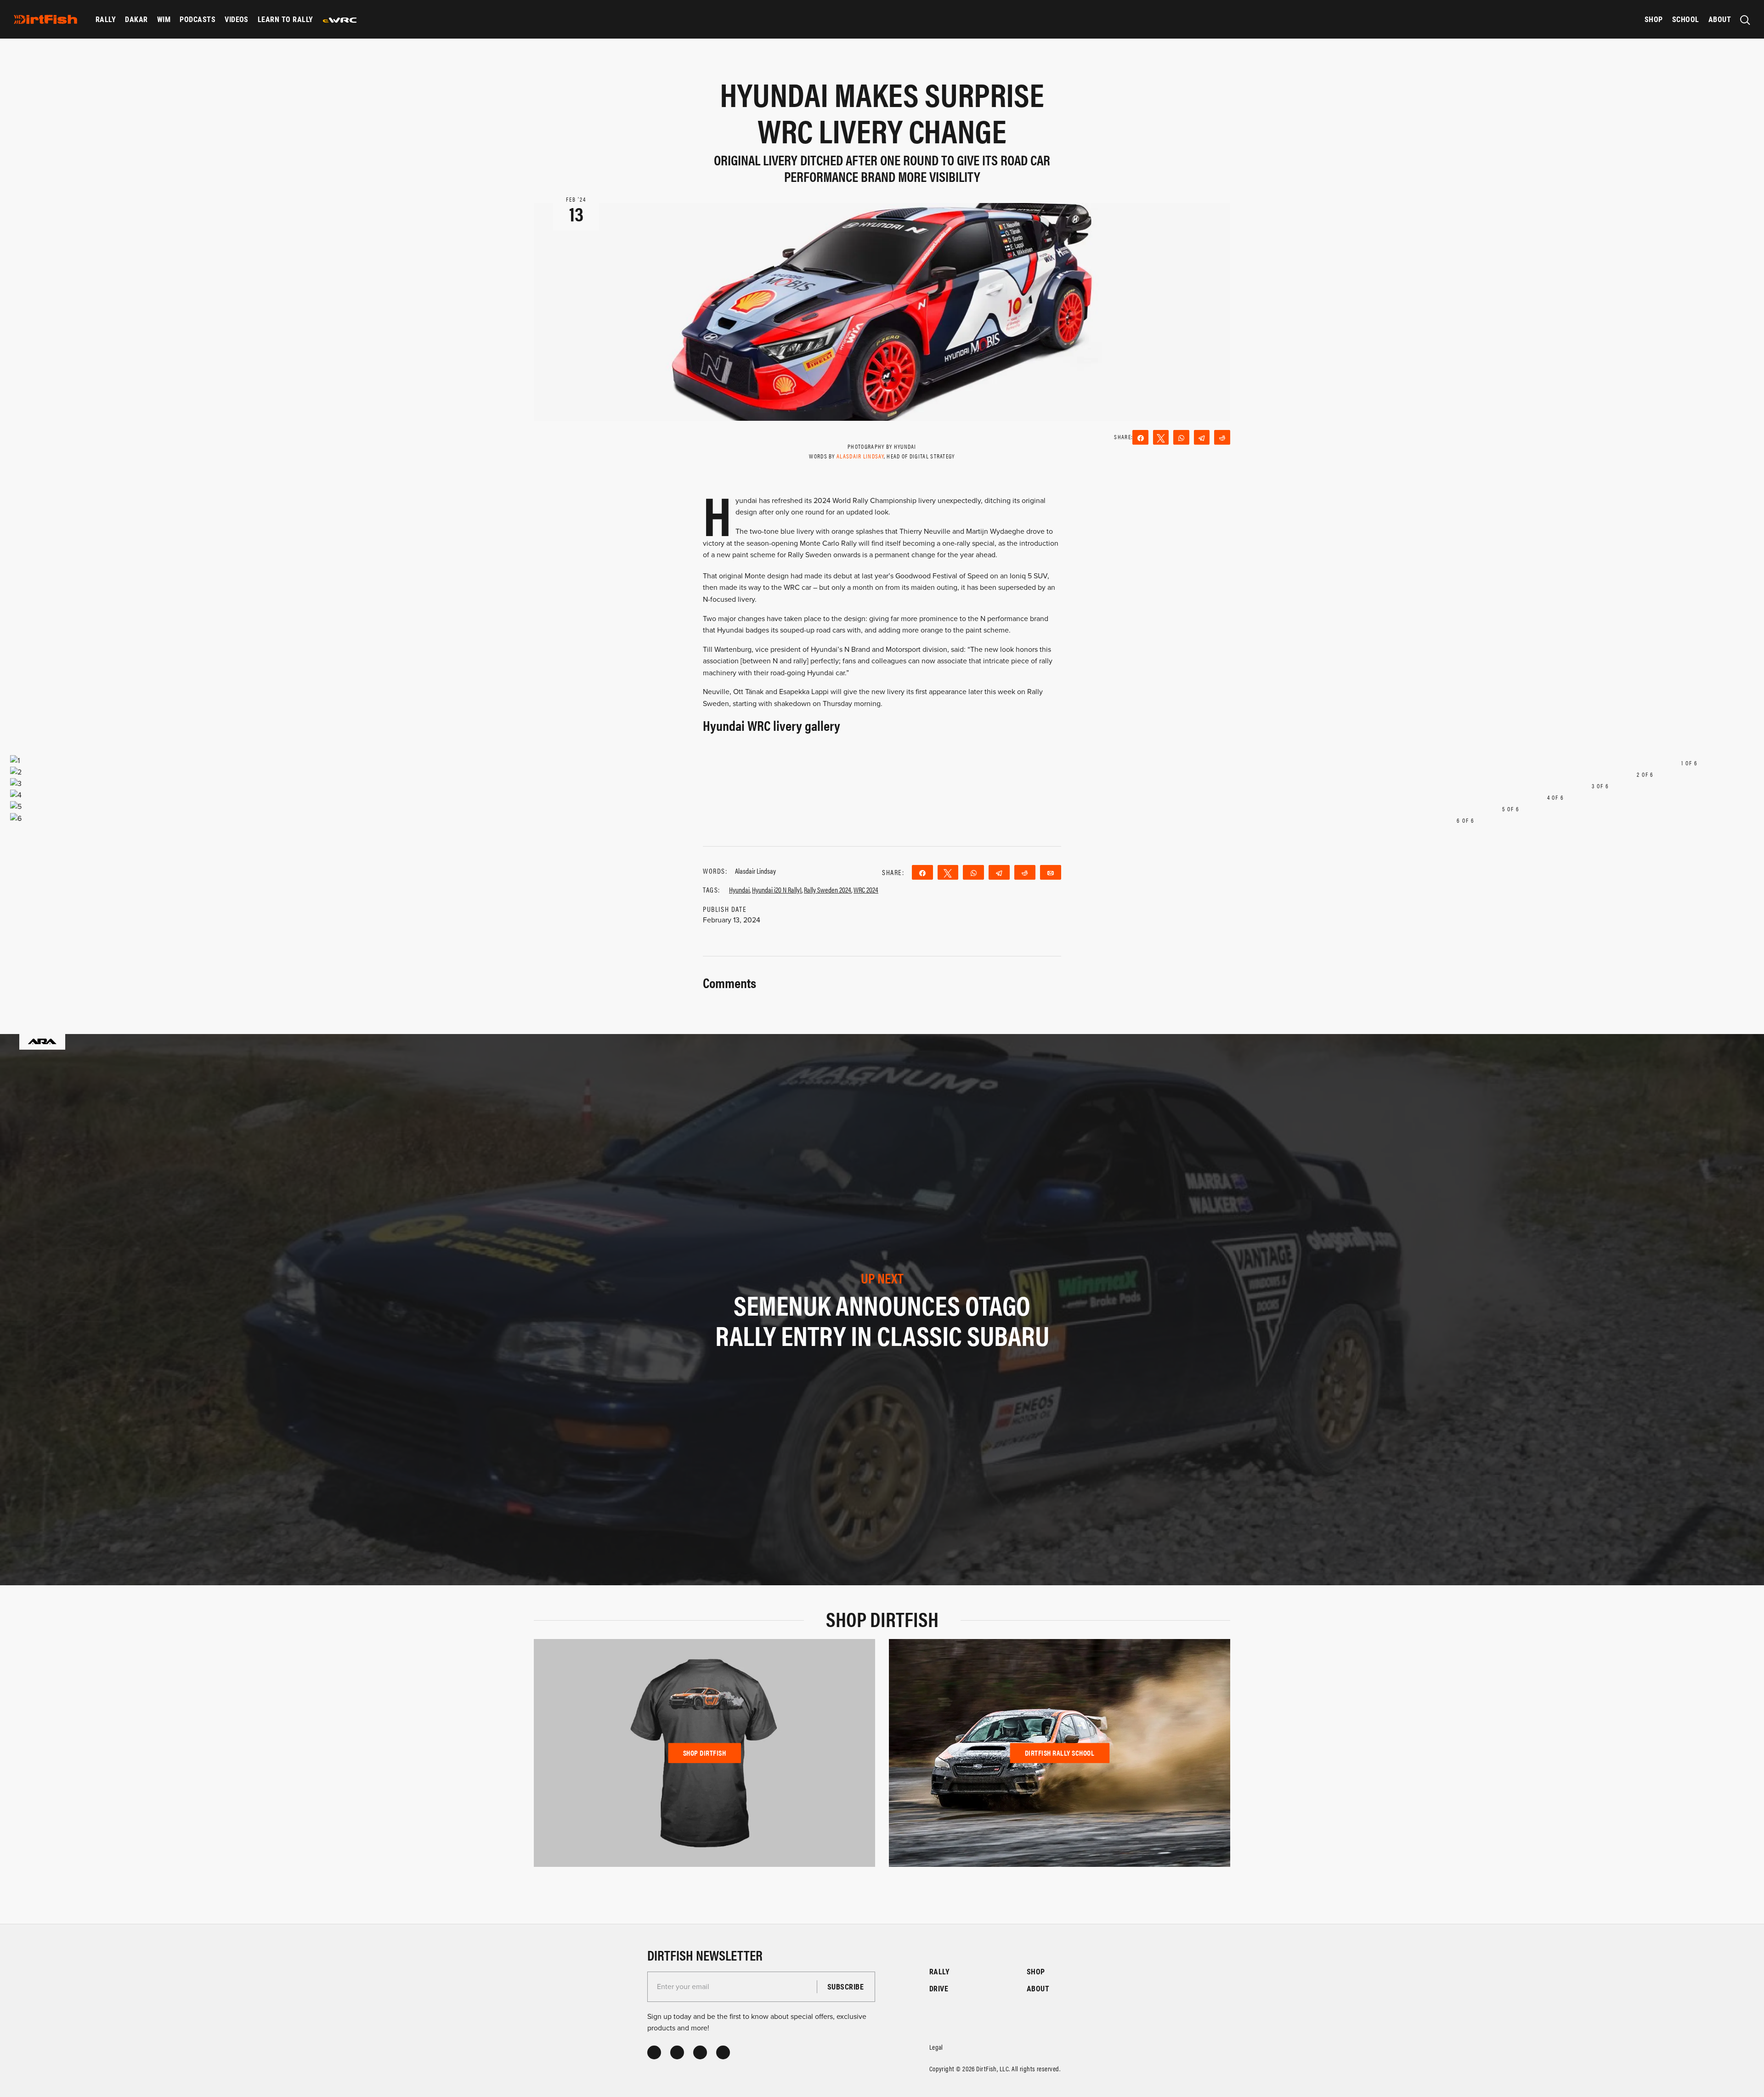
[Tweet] (1161, 437)
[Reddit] (1222, 437)
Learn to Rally (286, 19)
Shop (1654, 19)
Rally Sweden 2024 (828, 890)
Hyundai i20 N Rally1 (777, 890)
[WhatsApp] (1181, 437)
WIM (164, 19)
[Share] (1140, 437)
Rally (106, 19)
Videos (237, 19)
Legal (936, 2047)
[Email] (1051, 872)
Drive (939, 1988)
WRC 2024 (866, 890)
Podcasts (198, 19)
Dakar (136, 19)
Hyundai (739, 890)
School (1686, 19)
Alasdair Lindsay (860, 456)
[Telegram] (1202, 437)
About (1720, 19)
